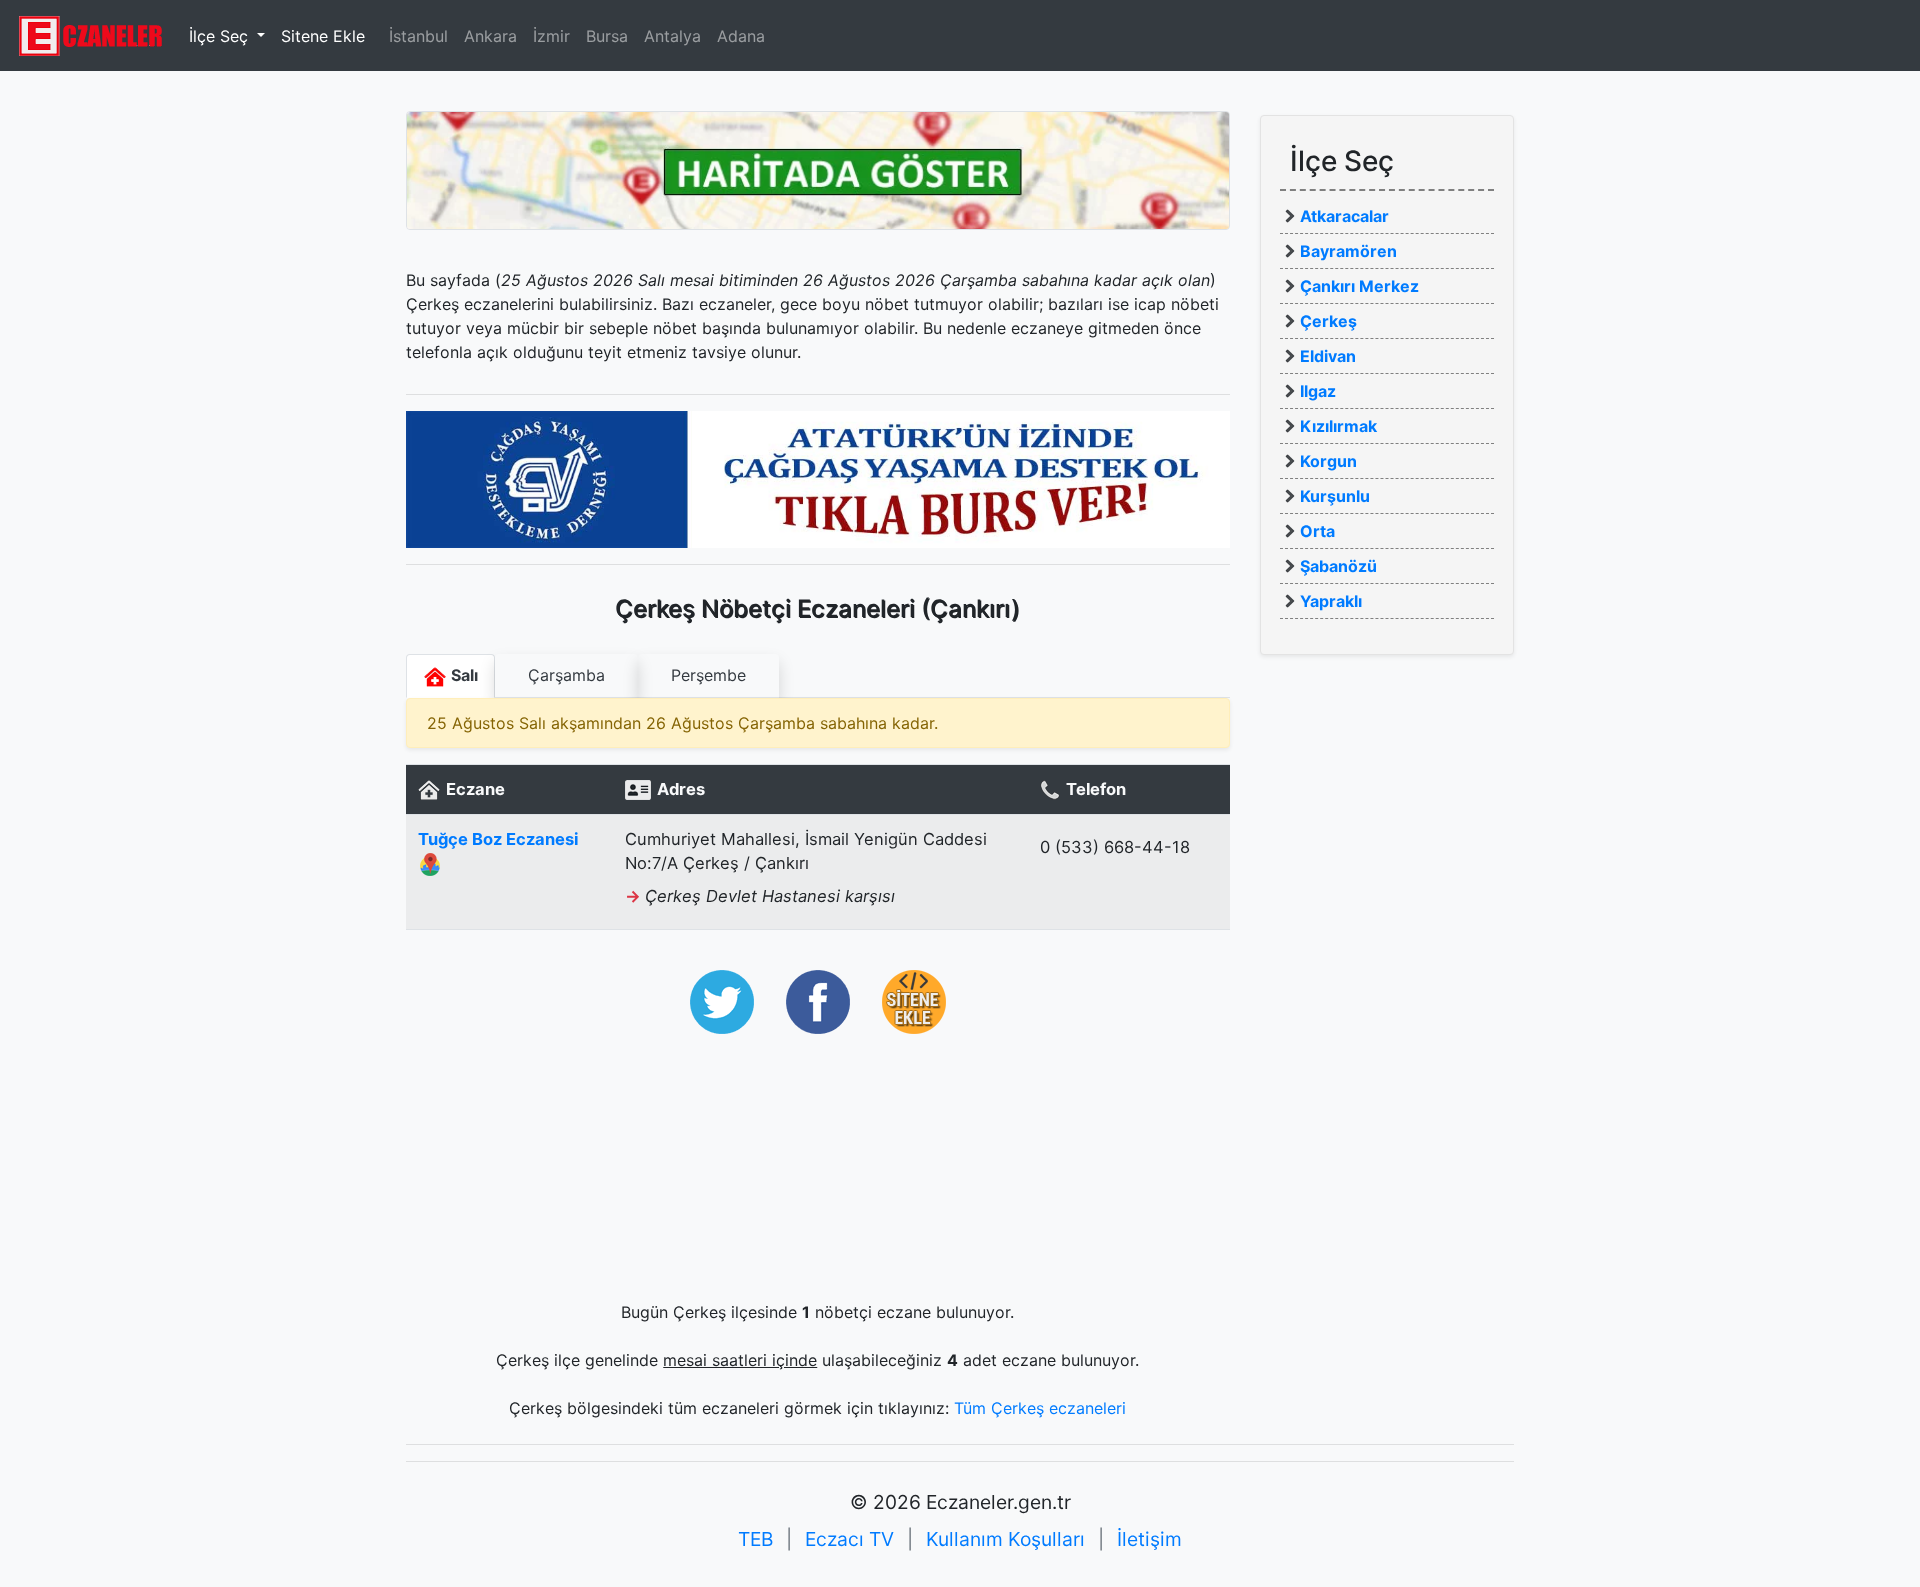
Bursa (607, 36)
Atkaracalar (1344, 216)
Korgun (1328, 461)
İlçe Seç (221, 36)
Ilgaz (1318, 391)
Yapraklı (1331, 601)
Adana (741, 36)
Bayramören (1348, 251)
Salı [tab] (462, 675)
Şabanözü (1338, 566)
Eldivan (1328, 356)
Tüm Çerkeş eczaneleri (1040, 1408)
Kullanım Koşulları (1005, 1539)
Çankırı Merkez (1359, 286)
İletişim (1149, 1539)
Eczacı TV (849, 1539)
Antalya (672, 36)
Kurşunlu (1335, 496)
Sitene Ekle (323, 36)
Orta (1317, 531)
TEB (755, 1539)
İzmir (551, 36)
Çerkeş (1328, 321)
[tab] (566, 676)
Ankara (490, 36)
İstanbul (418, 36)
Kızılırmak (1338, 426)
